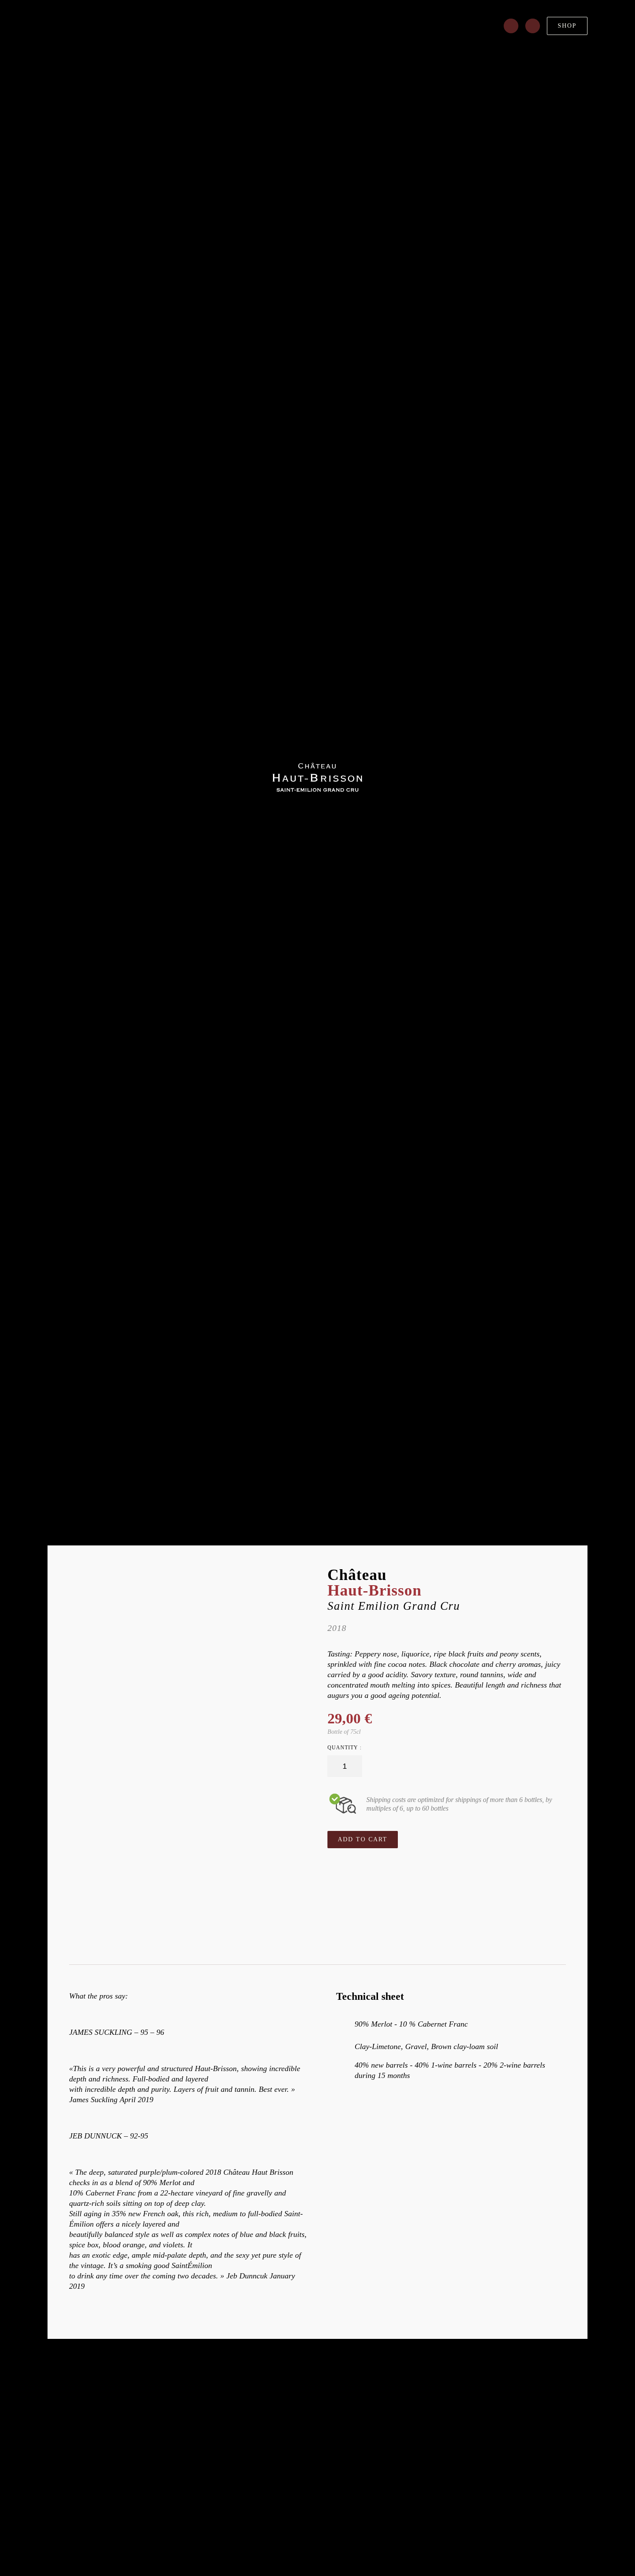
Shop (567, 26)
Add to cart (363, 1839)
